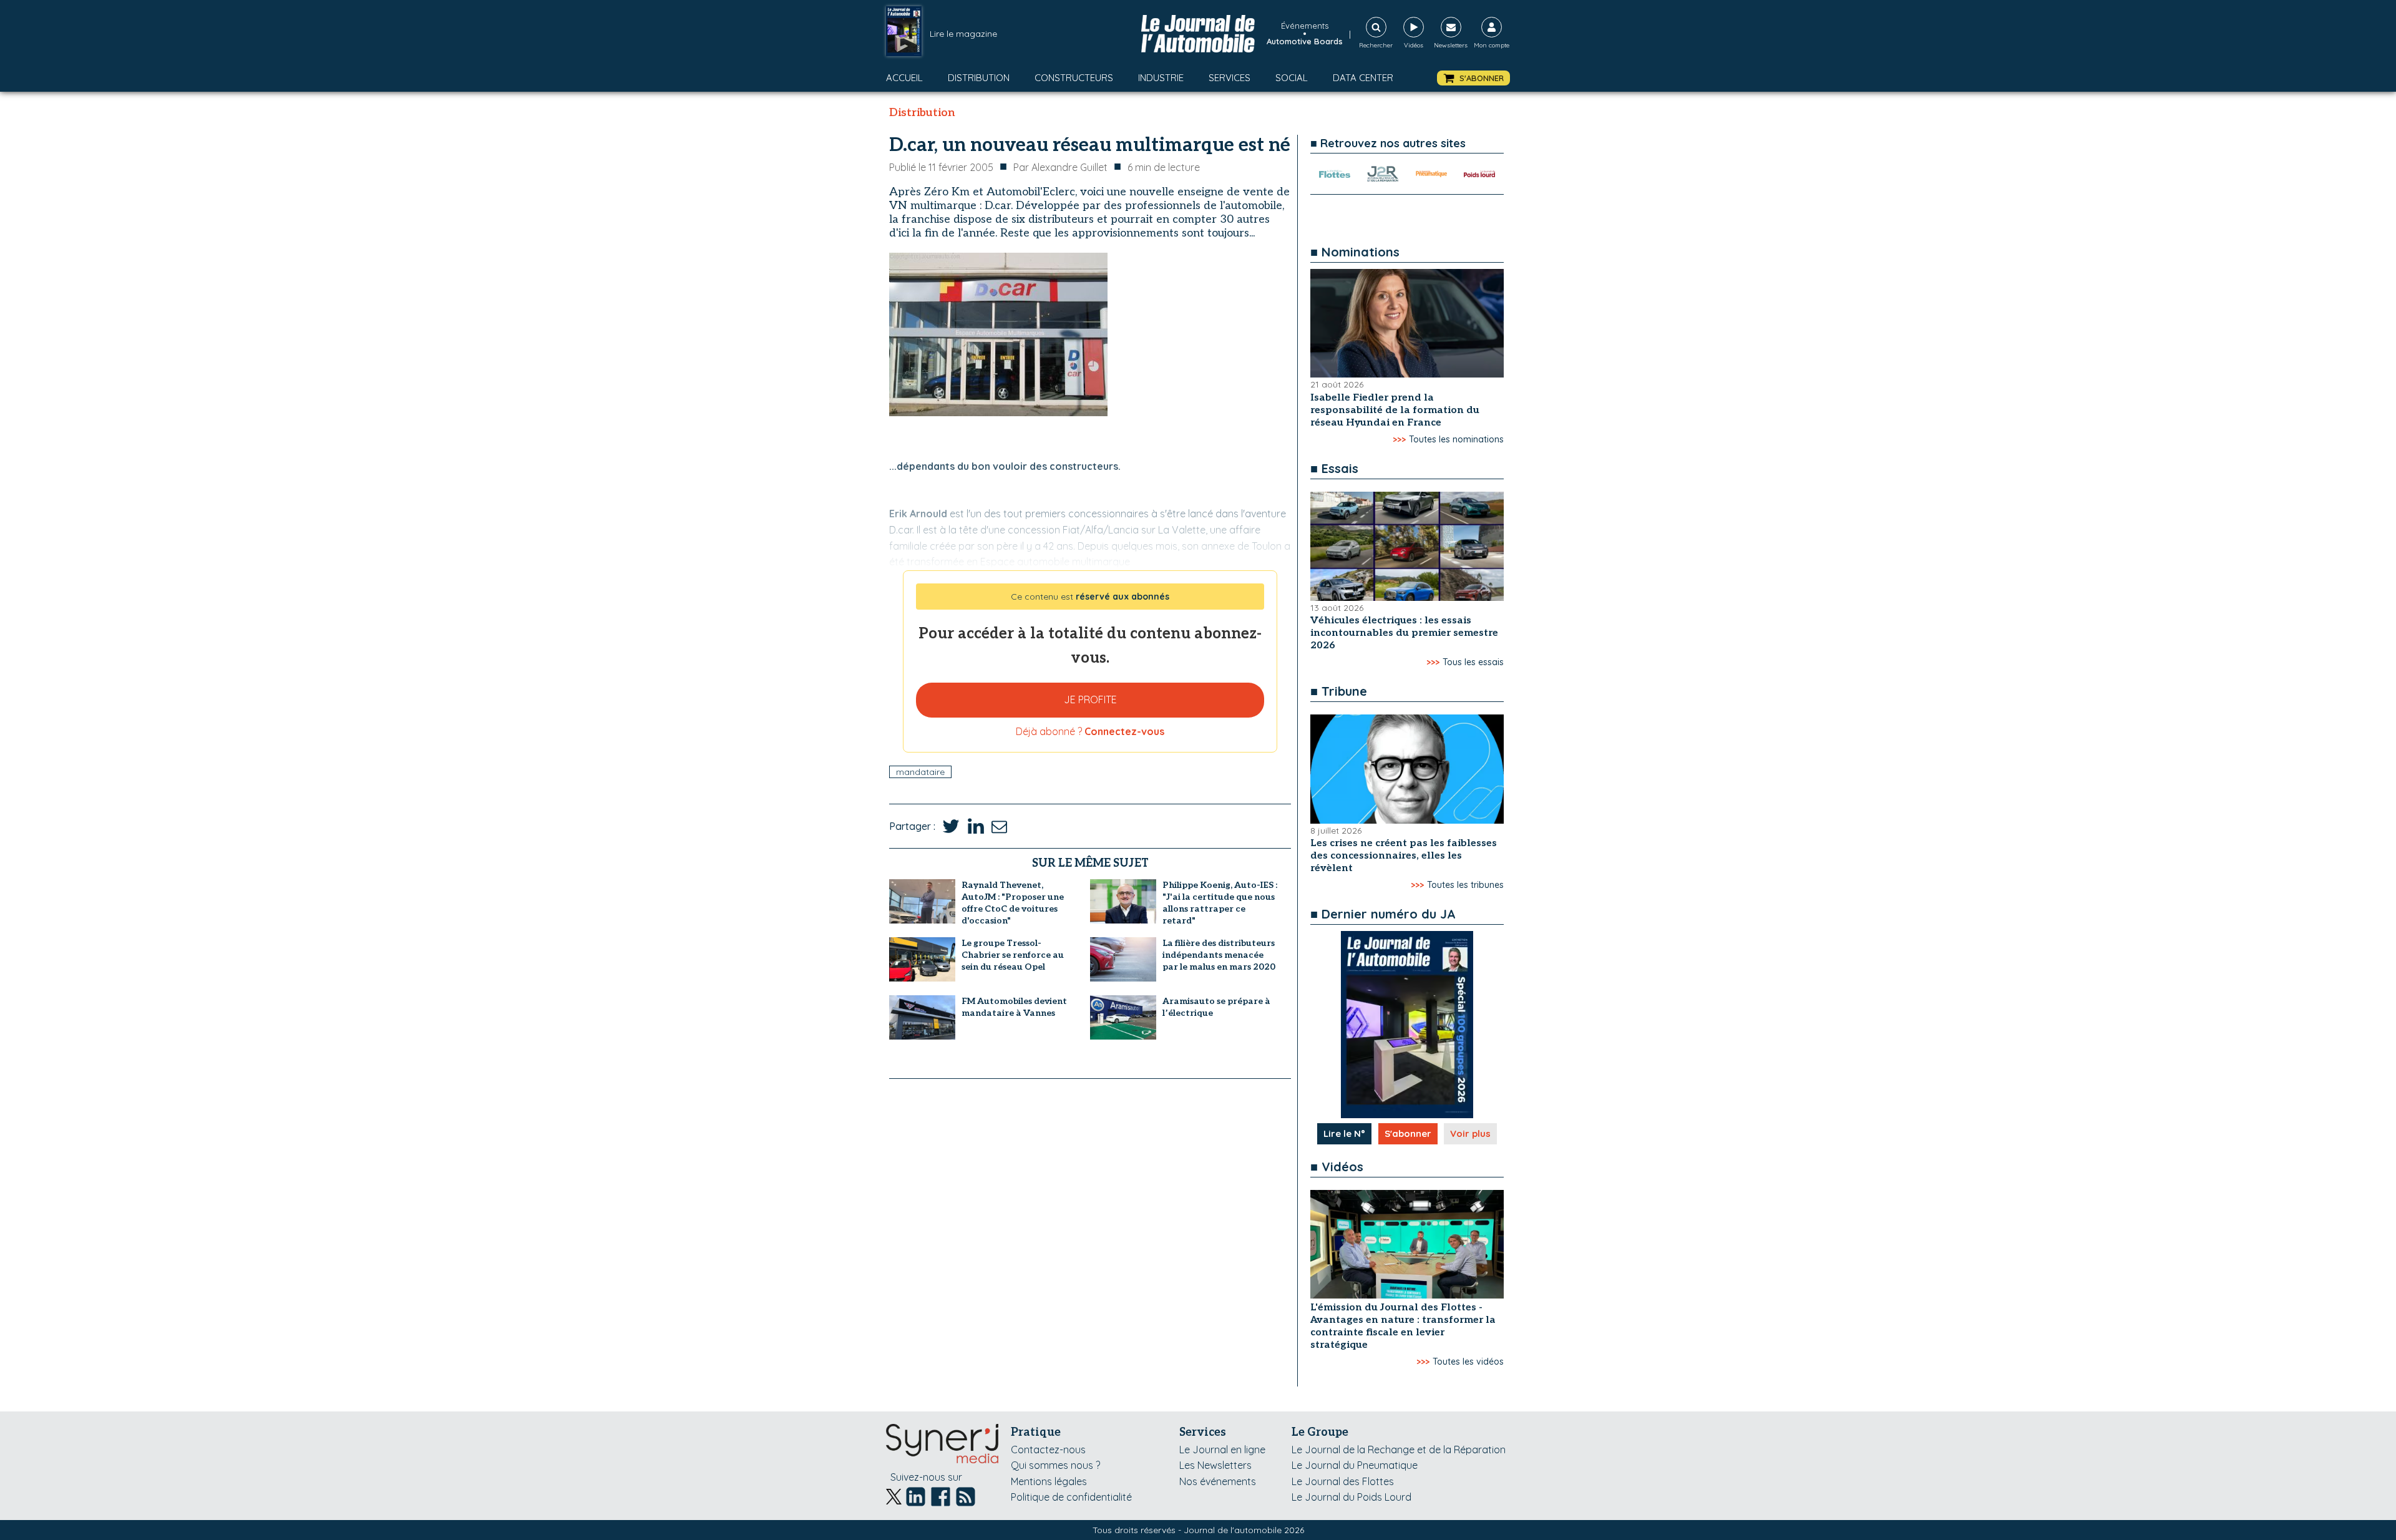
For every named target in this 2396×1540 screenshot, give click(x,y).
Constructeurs (1074, 78)
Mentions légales (1049, 1481)
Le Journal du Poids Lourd (1351, 1497)
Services (1230, 78)
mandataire (920, 772)
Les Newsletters (1215, 1465)
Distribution (979, 78)
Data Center (1363, 78)
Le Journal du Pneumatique (1355, 1465)
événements (1305, 26)
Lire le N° (1344, 1133)
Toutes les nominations (1456, 439)
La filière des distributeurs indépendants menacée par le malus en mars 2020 (1219, 955)
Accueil (904, 78)
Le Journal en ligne (1222, 1450)
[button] (1473, 78)
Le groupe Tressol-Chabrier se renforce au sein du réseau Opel (1013, 955)
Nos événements (1218, 1481)
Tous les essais (1473, 662)
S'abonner (1408, 1133)
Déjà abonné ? (1090, 731)
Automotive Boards (1305, 41)
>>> (1399, 439)
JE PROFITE (1090, 699)
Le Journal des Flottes (1343, 1481)
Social (1292, 78)
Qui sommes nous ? (1055, 1465)
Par (1060, 167)
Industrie (1161, 78)
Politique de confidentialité (1071, 1497)
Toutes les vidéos (1468, 1362)
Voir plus (1470, 1133)
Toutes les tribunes (1465, 885)
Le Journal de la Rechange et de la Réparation (1399, 1450)
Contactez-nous (1048, 1450)
